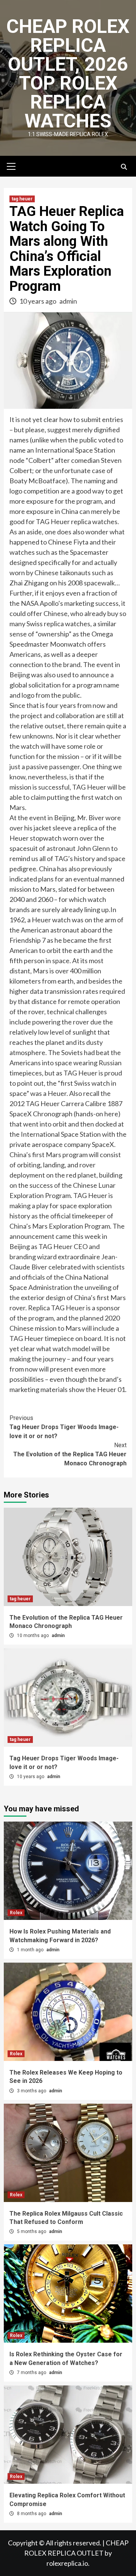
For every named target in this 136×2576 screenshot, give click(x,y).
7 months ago (32, 2373)
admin (68, 301)
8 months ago (32, 2514)
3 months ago (32, 2091)
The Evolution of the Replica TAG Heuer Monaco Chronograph (70, 1454)
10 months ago (33, 1636)
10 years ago (38, 301)
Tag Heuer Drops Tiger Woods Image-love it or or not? (64, 1427)
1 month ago (31, 1950)
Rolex (16, 1913)
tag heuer (22, 199)
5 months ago (32, 2231)
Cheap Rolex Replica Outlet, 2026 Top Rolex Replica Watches (68, 74)
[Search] (124, 167)
